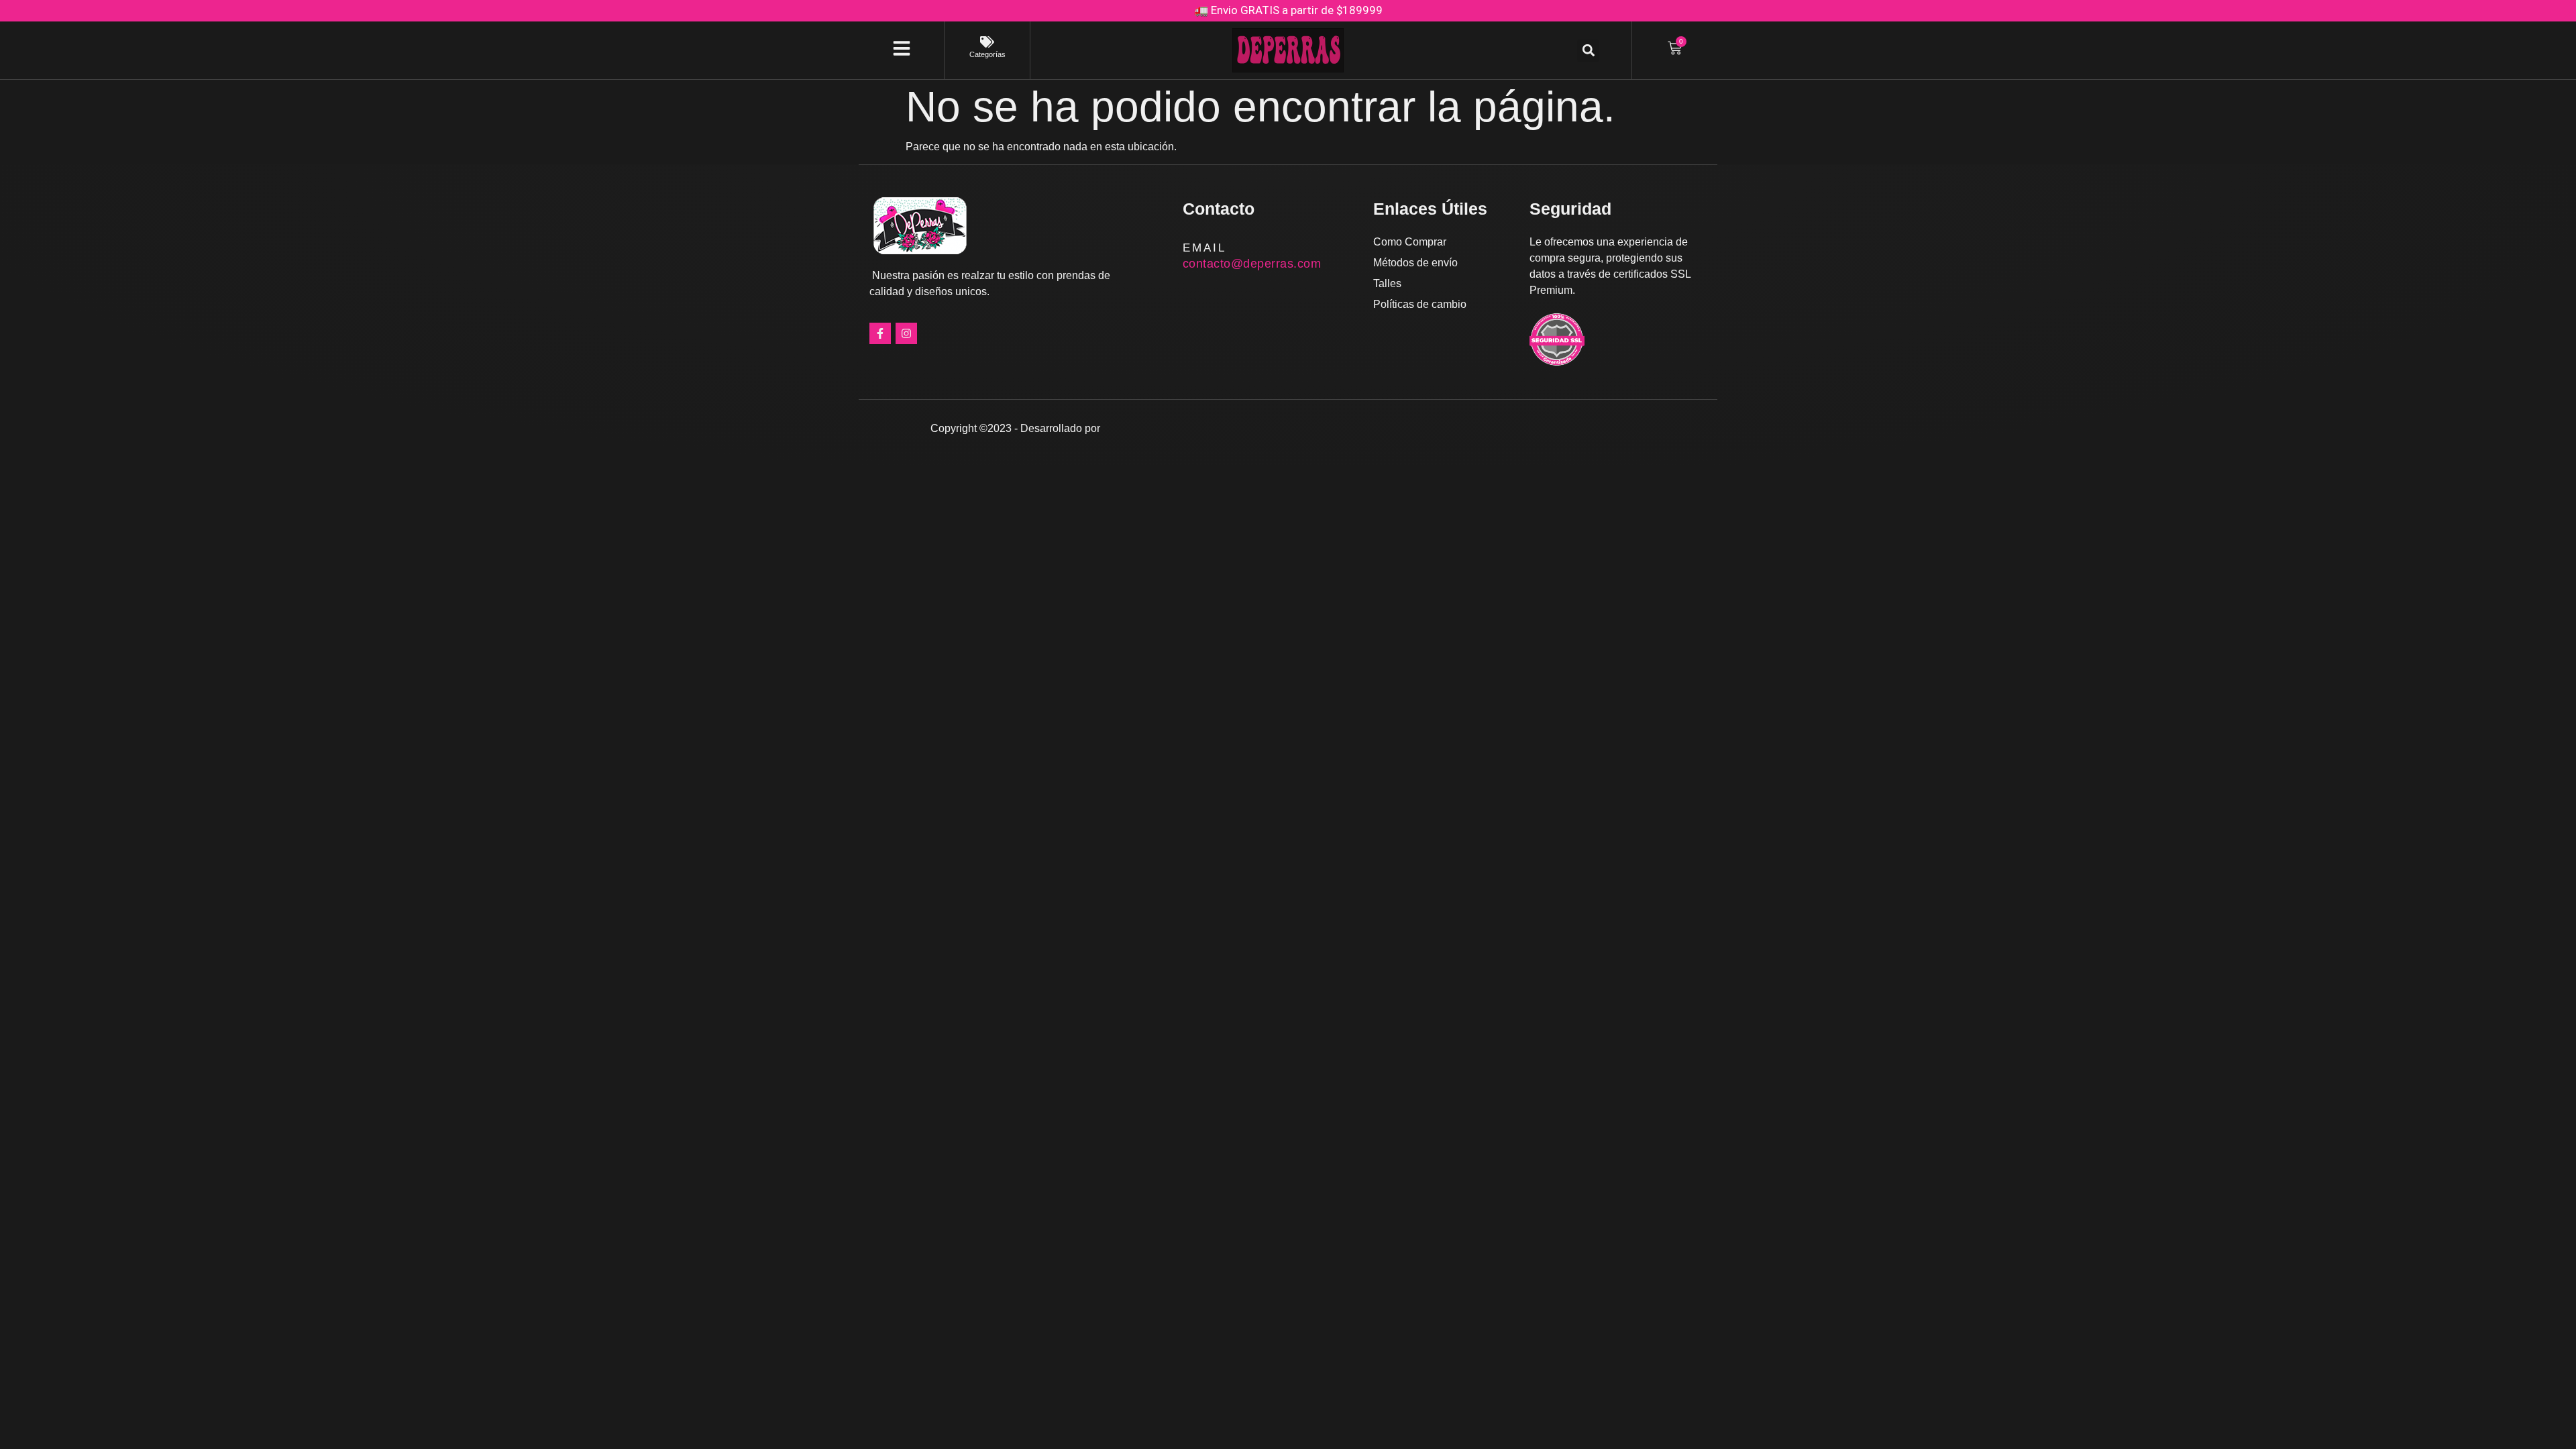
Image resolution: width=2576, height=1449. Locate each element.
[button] (1588, 51)
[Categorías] (987, 42)
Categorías (987, 54)
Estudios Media (1160, 428)
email (1204, 248)
